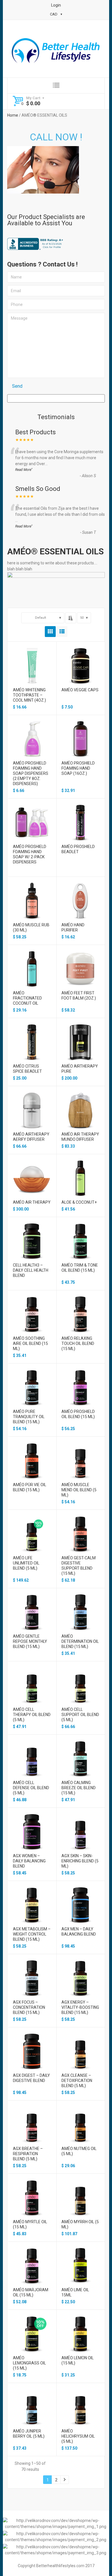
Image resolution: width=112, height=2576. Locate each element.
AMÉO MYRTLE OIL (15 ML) (30, 2224)
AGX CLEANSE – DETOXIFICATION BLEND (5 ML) (77, 2081)
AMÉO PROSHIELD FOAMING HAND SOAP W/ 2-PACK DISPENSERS (30, 854)
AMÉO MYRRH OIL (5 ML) (80, 2224)
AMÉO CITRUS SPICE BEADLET (27, 1069)
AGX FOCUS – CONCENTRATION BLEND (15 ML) (29, 2007)
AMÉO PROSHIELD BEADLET (78, 849)
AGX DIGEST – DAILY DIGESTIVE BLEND (31, 2078)
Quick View (32, 659)
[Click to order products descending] (71, 618)
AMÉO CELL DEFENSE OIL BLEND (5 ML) (31, 1788)
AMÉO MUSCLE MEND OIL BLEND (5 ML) (79, 1490)
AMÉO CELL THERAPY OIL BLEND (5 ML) (32, 1715)
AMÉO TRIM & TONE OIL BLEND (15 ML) (80, 1268)
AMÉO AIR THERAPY (32, 1202)
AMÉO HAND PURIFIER (73, 927)
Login (56, 5)
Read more (32, 826)
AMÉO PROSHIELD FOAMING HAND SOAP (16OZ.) (78, 768)
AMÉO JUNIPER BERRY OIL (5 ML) (29, 2434)
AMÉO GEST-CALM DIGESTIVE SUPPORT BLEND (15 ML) (79, 1566)
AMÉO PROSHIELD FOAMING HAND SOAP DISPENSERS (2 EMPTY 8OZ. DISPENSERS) (31, 773)
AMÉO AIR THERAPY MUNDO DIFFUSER (80, 1137)
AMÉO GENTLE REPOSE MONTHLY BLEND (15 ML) (30, 1641)
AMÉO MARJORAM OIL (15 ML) (31, 2292)
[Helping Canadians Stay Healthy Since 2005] (56, 52)
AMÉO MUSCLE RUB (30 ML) (31, 927)
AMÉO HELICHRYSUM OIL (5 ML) (78, 2436)
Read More (23, 470)
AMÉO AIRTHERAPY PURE (80, 1069)
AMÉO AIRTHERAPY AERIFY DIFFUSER (31, 1137)
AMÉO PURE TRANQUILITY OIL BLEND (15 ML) (29, 1417)
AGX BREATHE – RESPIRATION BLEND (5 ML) (28, 2154)
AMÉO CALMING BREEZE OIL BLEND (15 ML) (79, 1788)
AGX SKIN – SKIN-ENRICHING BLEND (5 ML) (80, 1861)
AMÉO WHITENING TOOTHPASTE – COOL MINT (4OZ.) (29, 695)
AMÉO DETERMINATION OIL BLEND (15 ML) (80, 1641)
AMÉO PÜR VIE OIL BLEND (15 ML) (30, 1487)
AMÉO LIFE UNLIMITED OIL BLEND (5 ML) (26, 1563)
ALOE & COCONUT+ (79, 1202)
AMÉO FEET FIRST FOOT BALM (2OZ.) (79, 996)
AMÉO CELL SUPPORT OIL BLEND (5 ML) (80, 1715)
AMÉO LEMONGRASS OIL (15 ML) (29, 2363)
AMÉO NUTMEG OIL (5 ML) (79, 2151)
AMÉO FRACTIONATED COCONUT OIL (27, 998)
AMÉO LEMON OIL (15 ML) (78, 2360)
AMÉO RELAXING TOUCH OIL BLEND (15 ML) (78, 1343)
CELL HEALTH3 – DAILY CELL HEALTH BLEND (31, 1270)
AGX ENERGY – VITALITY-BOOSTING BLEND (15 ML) (80, 2007)
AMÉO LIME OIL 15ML (75, 2292)
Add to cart (32, 669)
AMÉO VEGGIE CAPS (80, 690)
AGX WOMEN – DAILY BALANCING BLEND (29, 1861)
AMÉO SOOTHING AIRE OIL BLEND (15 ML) (30, 1343)
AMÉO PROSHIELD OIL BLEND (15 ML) (78, 1414)
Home (13, 115)
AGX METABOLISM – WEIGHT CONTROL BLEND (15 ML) (32, 1934)
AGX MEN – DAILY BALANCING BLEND (79, 1932)
